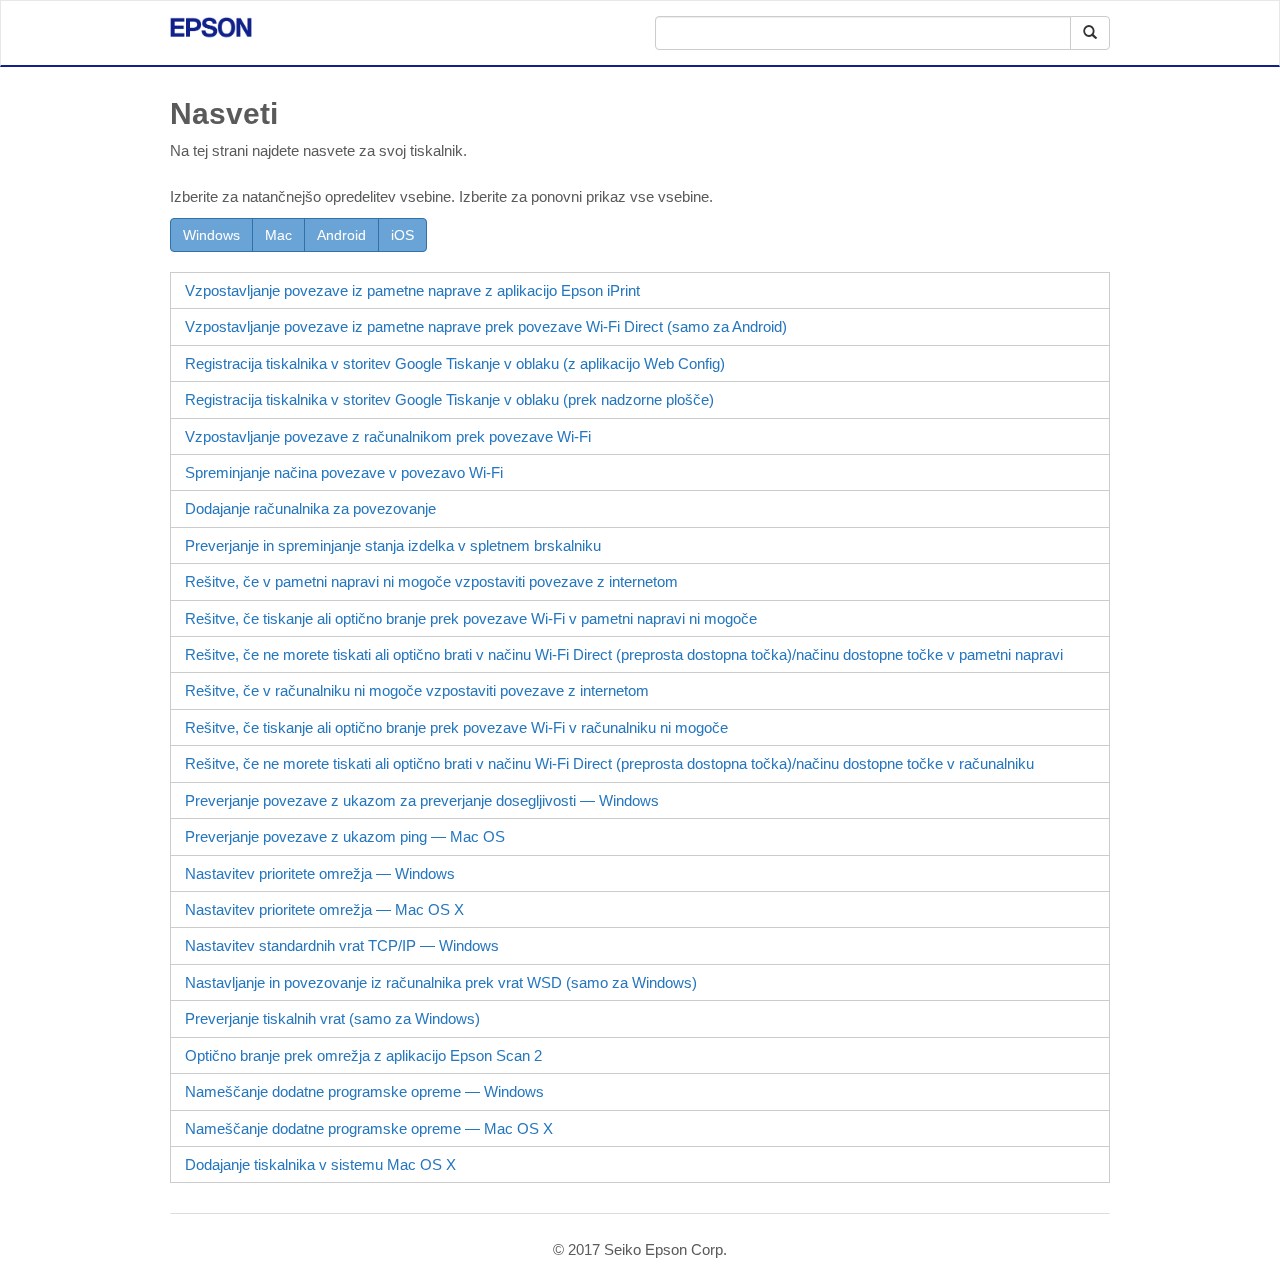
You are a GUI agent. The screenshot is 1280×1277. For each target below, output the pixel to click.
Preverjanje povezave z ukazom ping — (345, 836)
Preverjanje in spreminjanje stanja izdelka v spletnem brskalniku (393, 545)
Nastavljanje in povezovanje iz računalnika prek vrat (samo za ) (441, 982)
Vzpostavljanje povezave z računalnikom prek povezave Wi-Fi (388, 436)
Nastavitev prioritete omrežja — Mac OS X (324, 909)
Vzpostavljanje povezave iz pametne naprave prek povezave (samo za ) (486, 326)
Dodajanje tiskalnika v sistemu (320, 1164)
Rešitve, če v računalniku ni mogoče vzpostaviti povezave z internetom (417, 690)
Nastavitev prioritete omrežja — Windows (320, 873)
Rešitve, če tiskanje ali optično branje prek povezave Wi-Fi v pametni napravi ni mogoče (471, 618)
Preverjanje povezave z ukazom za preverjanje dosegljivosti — (422, 800)
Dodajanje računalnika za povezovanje (310, 508)
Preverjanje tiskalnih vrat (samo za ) (332, 1018)
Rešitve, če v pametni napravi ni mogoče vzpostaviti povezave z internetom (431, 581)
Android (341, 235)
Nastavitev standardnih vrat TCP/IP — (342, 945)
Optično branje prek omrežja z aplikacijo (363, 1055)
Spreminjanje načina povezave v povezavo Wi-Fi (344, 472)
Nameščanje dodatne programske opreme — (364, 1091)
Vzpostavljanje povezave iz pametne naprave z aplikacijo (412, 290)
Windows (211, 235)
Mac (278, 235)
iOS (402, 235)
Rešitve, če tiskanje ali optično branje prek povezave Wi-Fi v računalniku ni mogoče (456, 727)
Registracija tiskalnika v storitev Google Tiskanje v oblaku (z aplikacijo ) (455, 363)
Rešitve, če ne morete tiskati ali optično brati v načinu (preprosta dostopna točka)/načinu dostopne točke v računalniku (609, 763)
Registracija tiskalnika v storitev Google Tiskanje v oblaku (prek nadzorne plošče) (449, 399)
